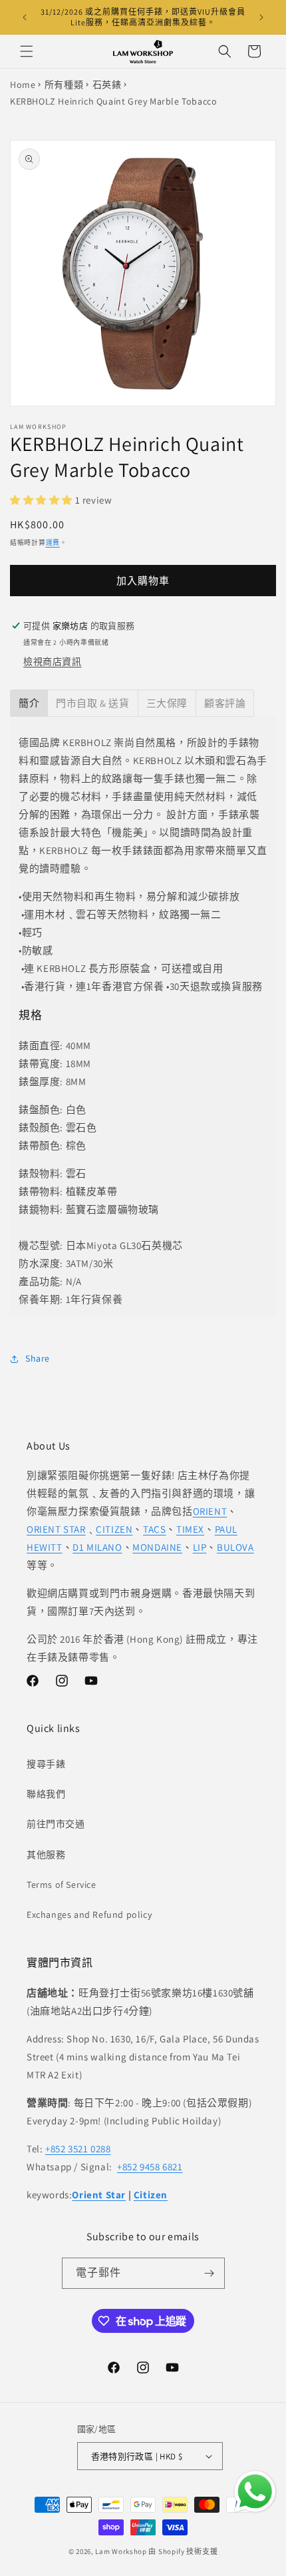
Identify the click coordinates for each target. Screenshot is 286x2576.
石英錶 (107, 85)
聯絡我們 (46, 1794)
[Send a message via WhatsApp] (255, 2492)
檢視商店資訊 (53, 661)
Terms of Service (62, 1885)
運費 (53, 543)
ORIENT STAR (56, 1529)
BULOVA (235, 1547)
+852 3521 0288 (78, 2149)
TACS (154, 1529)
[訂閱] (210, 2273)
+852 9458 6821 (150, 2167)
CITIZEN (114, 1529)
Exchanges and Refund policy (89, 1915)
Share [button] (38, 1358)
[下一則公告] (261, 17)
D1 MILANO (97, 1547)
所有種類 (64, 85)
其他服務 (46, 1855)
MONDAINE (157, 1547)
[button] (27, 51)
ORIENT (210, 1511)
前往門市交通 (56, 1824)
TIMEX (190, 1529)
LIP (200, 1547)
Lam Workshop (121, 2551)
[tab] (29, 703)
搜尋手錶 (46, 1764)
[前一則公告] (25, 17)
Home (23, 85)
